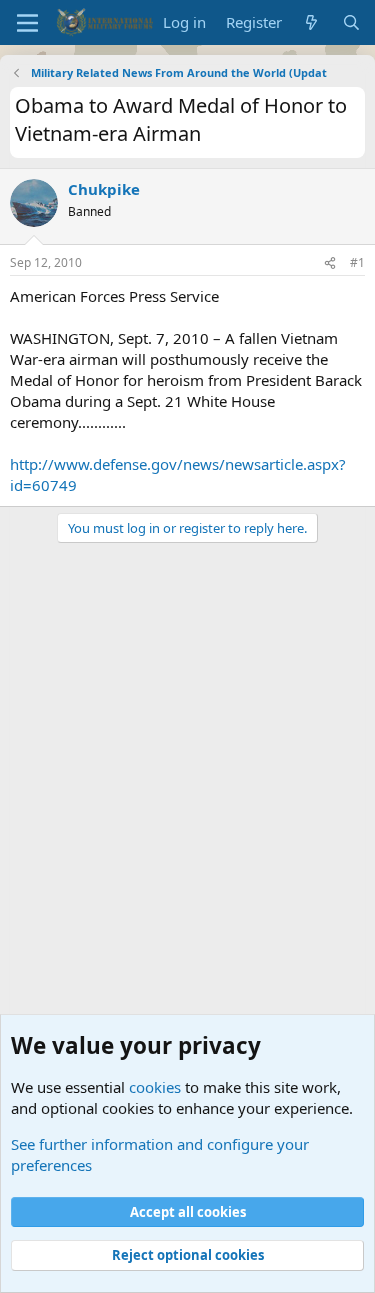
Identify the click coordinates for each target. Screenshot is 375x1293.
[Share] (330, 263)
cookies (155, 1087)
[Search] (351, 22)
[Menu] (27, 23)
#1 (357, 262)
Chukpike (104, 189)
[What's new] (311, 22)
